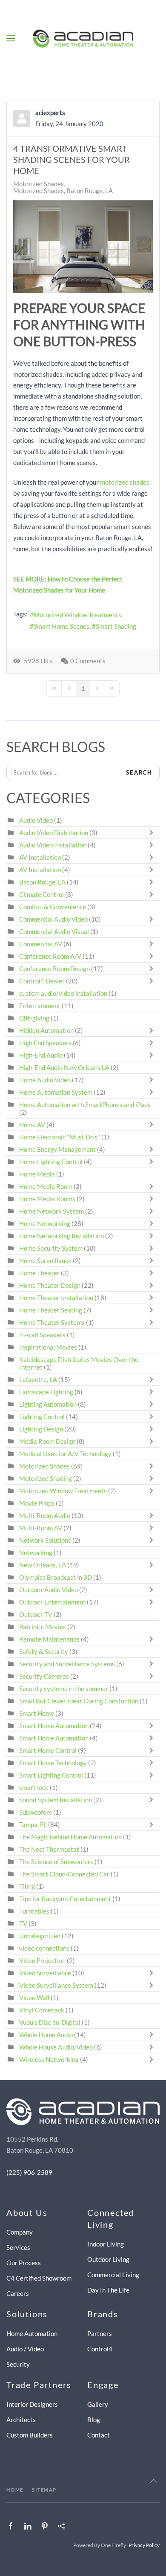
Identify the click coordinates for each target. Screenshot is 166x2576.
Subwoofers (36, 1812)
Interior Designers (32, 2404)
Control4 (100, 2349)
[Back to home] (83, 38)
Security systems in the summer (64, 1688)
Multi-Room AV (41, 1528)
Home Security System (51, 1248)
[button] (11, 38)
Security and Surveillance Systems (67, 1664)
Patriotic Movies (43, 1627)
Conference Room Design (54, 969)
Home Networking (45, 1223)
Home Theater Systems (52, 1322)
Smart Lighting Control (51, 1775)
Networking (36, 1553)
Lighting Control (42, 1417)
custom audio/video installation (63, 993)
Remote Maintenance (50, 1639)
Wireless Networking (49, 2059)
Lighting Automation (48, 1404)
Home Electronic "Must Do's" (60, 1137)
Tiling (27, 1886)
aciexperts (50, 113)
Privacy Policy (144, 2545)
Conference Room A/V (50, 956)
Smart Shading (116, 626)
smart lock (34, 1787)
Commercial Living (113, 2275)
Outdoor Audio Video (49, 1590)
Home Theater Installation (56, 1298)
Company (20, 2232)
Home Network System (52, 1211)
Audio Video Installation (53, 845)
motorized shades (125, 482)
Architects (21, 2420)
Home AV (32, 1125)
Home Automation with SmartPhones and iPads (85, 1104)
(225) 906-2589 (29, 2172)
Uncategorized (40, 1936)
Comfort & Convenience (53, 907)
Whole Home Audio (46, 2035)
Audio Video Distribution (54, 833)
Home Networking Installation (62, 1236)
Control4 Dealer (42, 981)
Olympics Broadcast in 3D (56, 1577)
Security (18, 2364)
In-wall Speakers (42, 1335)
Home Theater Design (50, 1285)
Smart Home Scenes (62, 626)
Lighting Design (41, 1429)
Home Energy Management (57, 1149)
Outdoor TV (36, 1614)
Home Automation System (56, 1092)
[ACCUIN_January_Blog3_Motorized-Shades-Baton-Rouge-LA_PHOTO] (83, 247)
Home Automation (32, 2333)
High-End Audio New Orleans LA (64, 1067)
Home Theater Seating (51, 1310)
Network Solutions (46, 1540)
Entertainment (40, 1006)
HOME (15, 2490)
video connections (44, 1948)
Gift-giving (34, 1018)
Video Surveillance (45, 1973)
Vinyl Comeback (42, 2010)
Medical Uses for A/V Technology (65, 1454)
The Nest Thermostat (49, 1849)
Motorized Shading (46, 1478)
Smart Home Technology (53, 1763)
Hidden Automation (47, 1030)
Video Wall (34, 1998)
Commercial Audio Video (53, 919)
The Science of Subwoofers (56, 1862)
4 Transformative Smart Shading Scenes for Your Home (72, 159)
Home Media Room (46, 1186)
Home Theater (39, 1273)
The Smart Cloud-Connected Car (64, 1874)
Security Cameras (45, 1676)
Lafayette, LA (38, 1379)
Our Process (24, 2263)
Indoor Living (106, 2244)
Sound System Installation (56, 1800)
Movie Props (37, 1503)
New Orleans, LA (43, 1565)
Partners (100, 2333)
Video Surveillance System (56, 1985)
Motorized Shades (39, 184)
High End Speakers (45, 1043)
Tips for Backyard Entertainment (65, 1899)
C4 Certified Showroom (39, 2278)
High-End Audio (41, 1055)
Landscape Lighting (46, 1392)
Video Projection (42, 1960)
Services (18, 2247)
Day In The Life (108, 2290)
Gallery (98, 2404)
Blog (94, 2420)
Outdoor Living (108, 2259)
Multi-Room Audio (45, 1515)
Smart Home (37, 1713)
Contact (99, 2435)
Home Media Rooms (47, 1199)
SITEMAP (44, 2490)
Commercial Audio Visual (54, 931)
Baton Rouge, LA (42, 882)
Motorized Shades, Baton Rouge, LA (63, 191)
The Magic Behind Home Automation (70, 1837)
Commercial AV (41, 944)
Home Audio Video (45, 1080)
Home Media (37, 1174)
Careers (18, 2293)
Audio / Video (25, 2349)
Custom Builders (30, 2435)
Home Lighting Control (51, 1162)
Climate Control (41, 894)
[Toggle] (153, 833)
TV (23, 1923)
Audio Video (36, 820)
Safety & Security (44, 1651)
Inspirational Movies (48, 1347)
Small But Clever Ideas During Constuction (79, 1701)
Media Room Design (47, 1441)
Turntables (34, 1911)
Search (139, 772)
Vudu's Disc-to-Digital (50, 2022)
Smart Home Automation (54, 1726)
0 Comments (88, 661)
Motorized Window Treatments (77, 615)
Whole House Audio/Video (56, 2047)
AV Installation (40, 857)
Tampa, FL (33, 1824)
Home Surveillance (45, 1261)
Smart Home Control (48, 1750)
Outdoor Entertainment (52, 1602)
